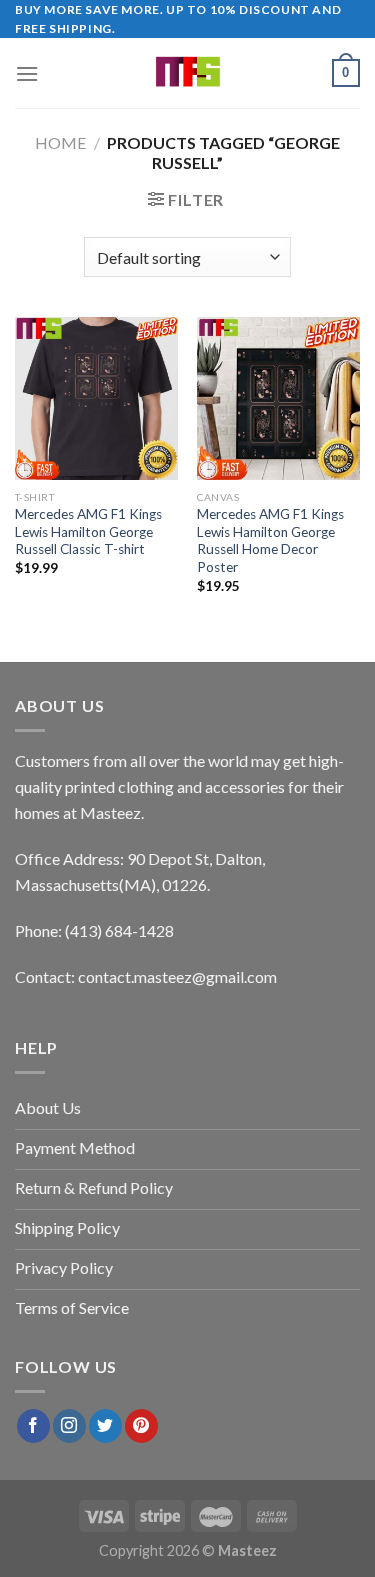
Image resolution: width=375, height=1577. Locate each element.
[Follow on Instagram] (69, 1426)
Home (60, 142)
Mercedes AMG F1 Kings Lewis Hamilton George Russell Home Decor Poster (270, 540)
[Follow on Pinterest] (141, 1426)
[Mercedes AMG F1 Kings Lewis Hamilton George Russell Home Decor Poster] (278, 398)
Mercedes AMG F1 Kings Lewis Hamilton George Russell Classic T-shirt (88, 531)
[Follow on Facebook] (33, 1426)
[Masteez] (187, 73)
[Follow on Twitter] (105, 1426)
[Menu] (27, 73)
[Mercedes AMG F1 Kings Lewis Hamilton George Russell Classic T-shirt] (96, 398)
